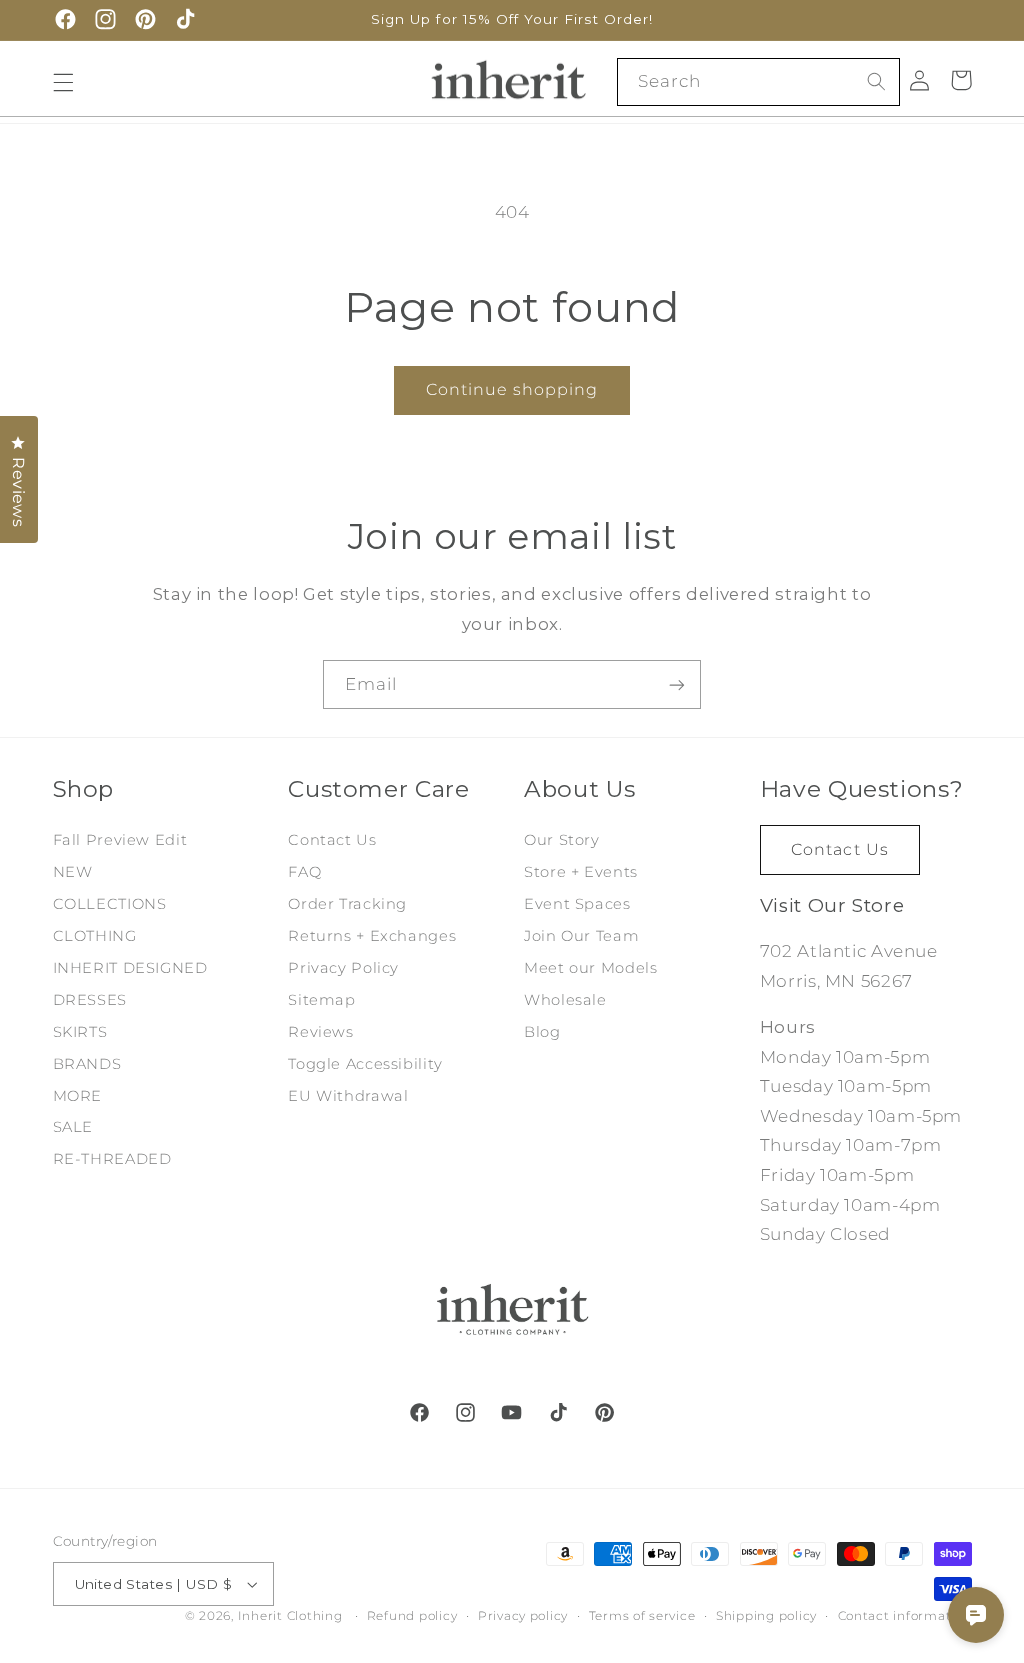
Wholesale (565, 1000)
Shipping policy (766, 1616)
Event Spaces (577, 904)
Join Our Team (581, 936)
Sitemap (321, 1000)
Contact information (905, 1616)
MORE (78, 1096)
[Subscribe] (677, 684)
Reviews (320, 1032)
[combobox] (758, 81)
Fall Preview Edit (120, 840)
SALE (73, 1127)
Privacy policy (523, 1616)
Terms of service (642, 1616)
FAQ (304, 872)
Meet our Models (590, 968)
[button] (63, 82)
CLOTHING (95, 936)
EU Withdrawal (348, 1096)
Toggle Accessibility (365, 1064)
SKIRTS (80, 1032)
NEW (73, 872)
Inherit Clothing (290, 1616)
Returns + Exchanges (372, 936)
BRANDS (87, 1064)
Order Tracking (347, 904)
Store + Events (581, 872)
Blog (542, 1032)
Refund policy (412, 1616)
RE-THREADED (112, 1159)
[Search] (877, 81)
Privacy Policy (343, 968)
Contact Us (332, 840)
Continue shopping (512, 389)
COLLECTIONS (110, 904)
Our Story (562, 840)
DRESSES (90, 1000)
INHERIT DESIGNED (130, 968)
